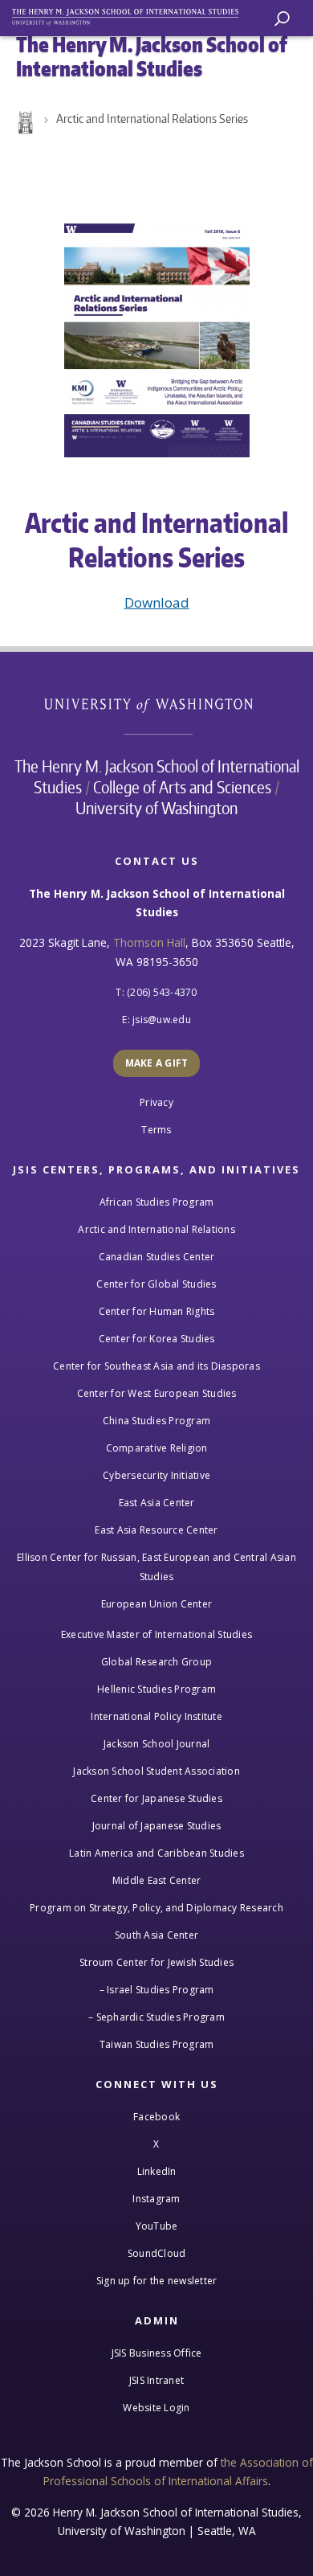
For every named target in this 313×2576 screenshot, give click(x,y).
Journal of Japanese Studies (157, 1826)
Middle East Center (157, 1880)
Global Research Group (156, 1662)
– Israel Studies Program (157, 1990)
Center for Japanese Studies (156, 1798)
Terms (156, 1130)
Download (157, 602)
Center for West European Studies (157, 1393)
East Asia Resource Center (156, 1530)
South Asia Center (156, 1935)
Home (24, 123)
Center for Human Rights (157, 1311)
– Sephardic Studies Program (156, 2017)
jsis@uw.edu (162, 1020)
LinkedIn (157, 2171)
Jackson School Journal (157, 1744)
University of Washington (157, 704)
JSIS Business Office (157, 2353)
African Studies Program (157, 1202)
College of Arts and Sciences (182, 787)
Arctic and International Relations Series (152, 119)
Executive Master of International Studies (156, 1634)
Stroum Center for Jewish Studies (156, 1962)
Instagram (156, 2199)
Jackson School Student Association (156, 1771)
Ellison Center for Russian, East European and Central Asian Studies (156, 1567)
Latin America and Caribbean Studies (156, 1853)
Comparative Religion (157, 1448)
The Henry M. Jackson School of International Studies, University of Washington (132, 14)
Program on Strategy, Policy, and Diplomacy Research (156, 1908)
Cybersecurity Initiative (156, 1475)
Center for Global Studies (156, 1284)
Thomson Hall (149, 942)
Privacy (156, 1102)
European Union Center (156, 1604)
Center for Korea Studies (157, 1339)
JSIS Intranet (156, 2380)
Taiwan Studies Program (157, 2044)
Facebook (156, 2117)
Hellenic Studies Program (156, 1689)
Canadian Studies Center (157, 1257)
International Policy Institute (156, 1716)
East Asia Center (157, 1503)
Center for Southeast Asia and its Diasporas (156, 1366)
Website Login (156, 2408)
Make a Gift (157, 1063)
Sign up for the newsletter (157, 2281)
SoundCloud (157, 2253)
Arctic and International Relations (156, 1229)
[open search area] (282, 19)
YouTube (157, 2226)
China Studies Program (156, 1421)
